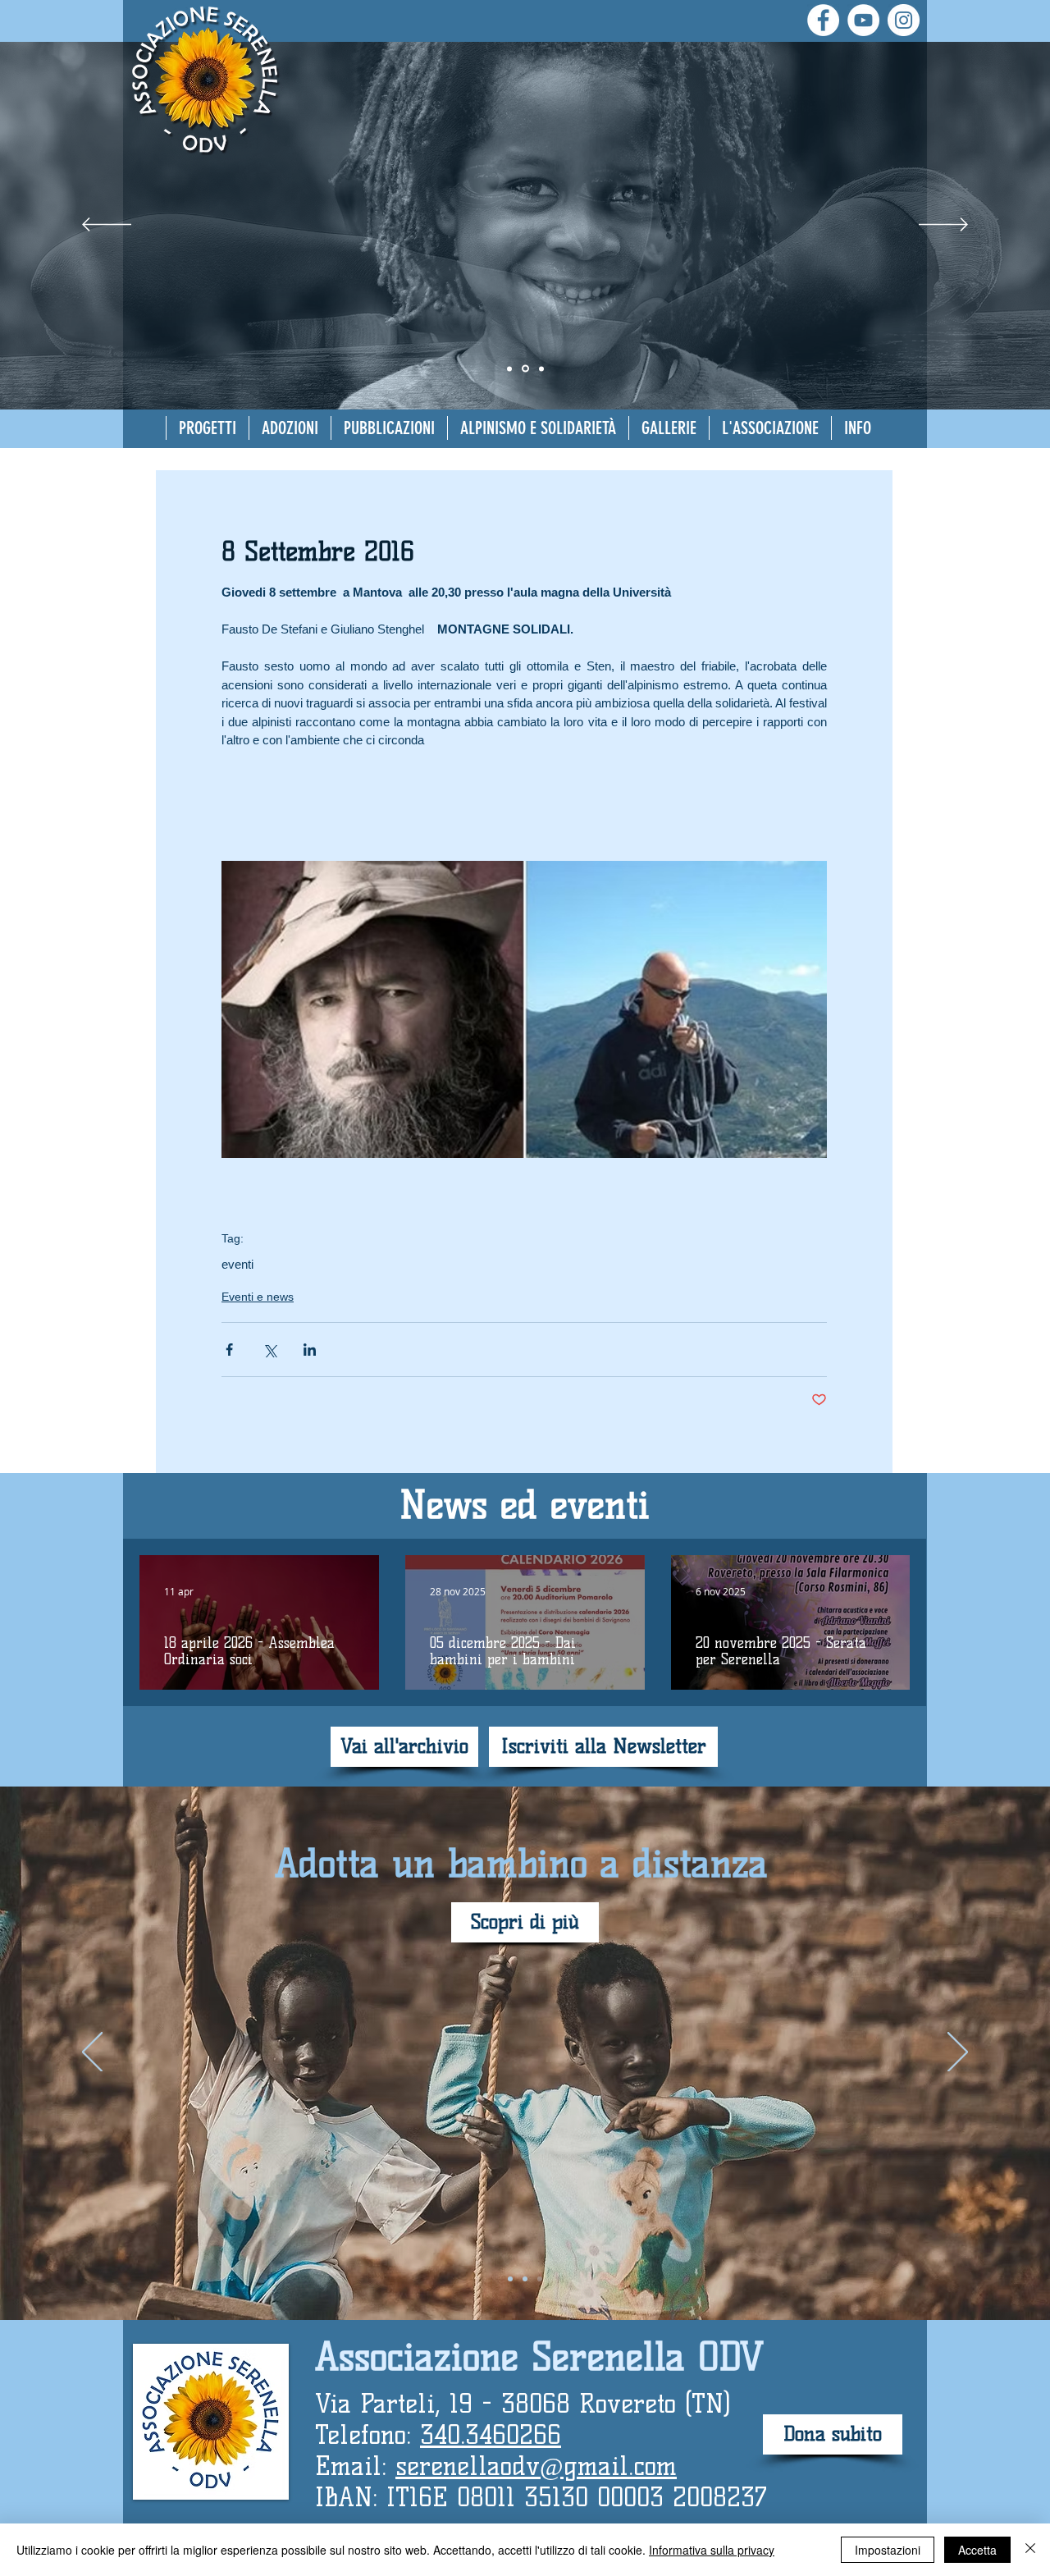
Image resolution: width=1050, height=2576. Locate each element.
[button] (290, 428)
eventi (237, 1264)
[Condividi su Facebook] (229, 1350)
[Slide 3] (541, 368)
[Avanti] (943, 226)
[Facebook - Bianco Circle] (823, 20)
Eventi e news (258, 1297)
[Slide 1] (525, 369)
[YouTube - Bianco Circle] (863, 20)
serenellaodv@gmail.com (536, 2466)
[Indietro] (107, 226)
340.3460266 (491, 2435)
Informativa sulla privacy (712, 2550)
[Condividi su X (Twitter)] (269, 1350)
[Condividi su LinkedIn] (310, 1350)
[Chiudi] (1030, 2550)
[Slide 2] (509, 368)
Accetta (977, 2550)
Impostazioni (888, 2550)
